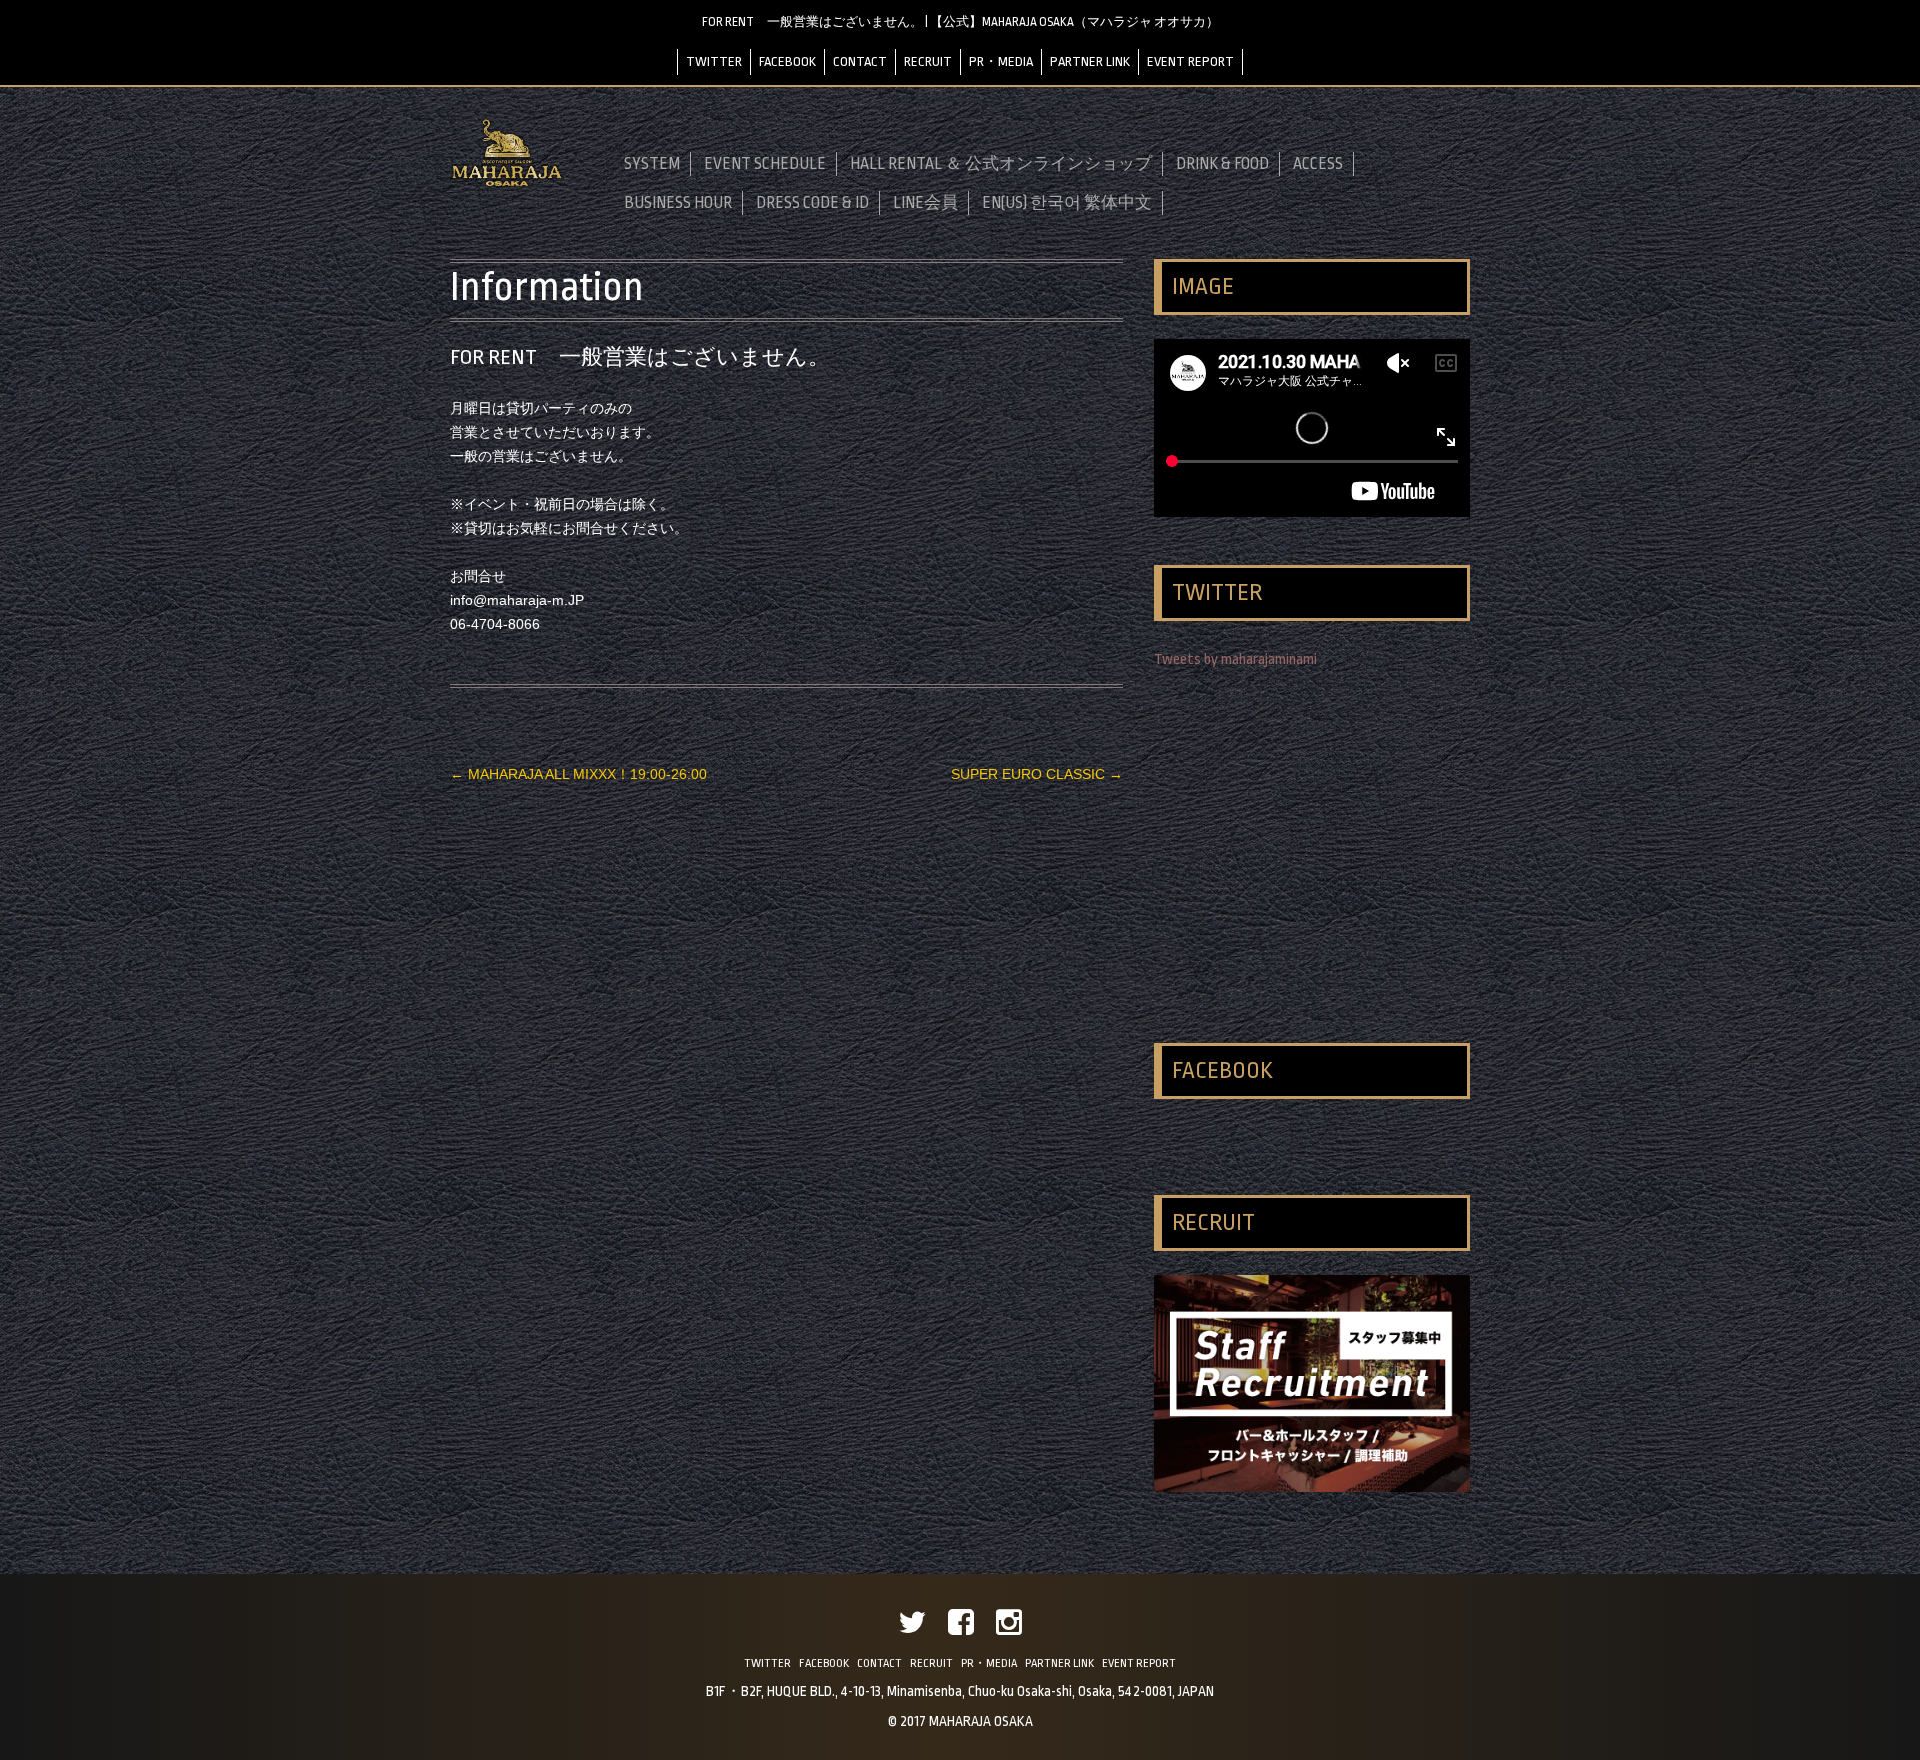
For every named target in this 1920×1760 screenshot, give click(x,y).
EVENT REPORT (1190, 61)
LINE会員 (925, 203)
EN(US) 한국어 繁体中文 (1067, 203)
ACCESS (1318, 164)
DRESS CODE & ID (812, 203)
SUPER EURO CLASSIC (1037, 774)
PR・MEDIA (1001, 61)
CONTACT (860, 61)
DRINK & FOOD (1222, 164)
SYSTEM (652, 164)
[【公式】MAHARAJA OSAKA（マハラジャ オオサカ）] (507, 183)
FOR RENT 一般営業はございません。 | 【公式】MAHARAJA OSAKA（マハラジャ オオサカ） (960, 22)
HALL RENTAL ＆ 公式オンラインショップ (1001, 164)
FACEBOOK (787, 61)
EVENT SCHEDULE (765, 164)
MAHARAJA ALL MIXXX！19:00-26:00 (578, 774)
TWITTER (714, 61)
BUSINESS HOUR (678, 203)
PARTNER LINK (1090, 61)
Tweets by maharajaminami (1235, 659)
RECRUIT (928, 61)
